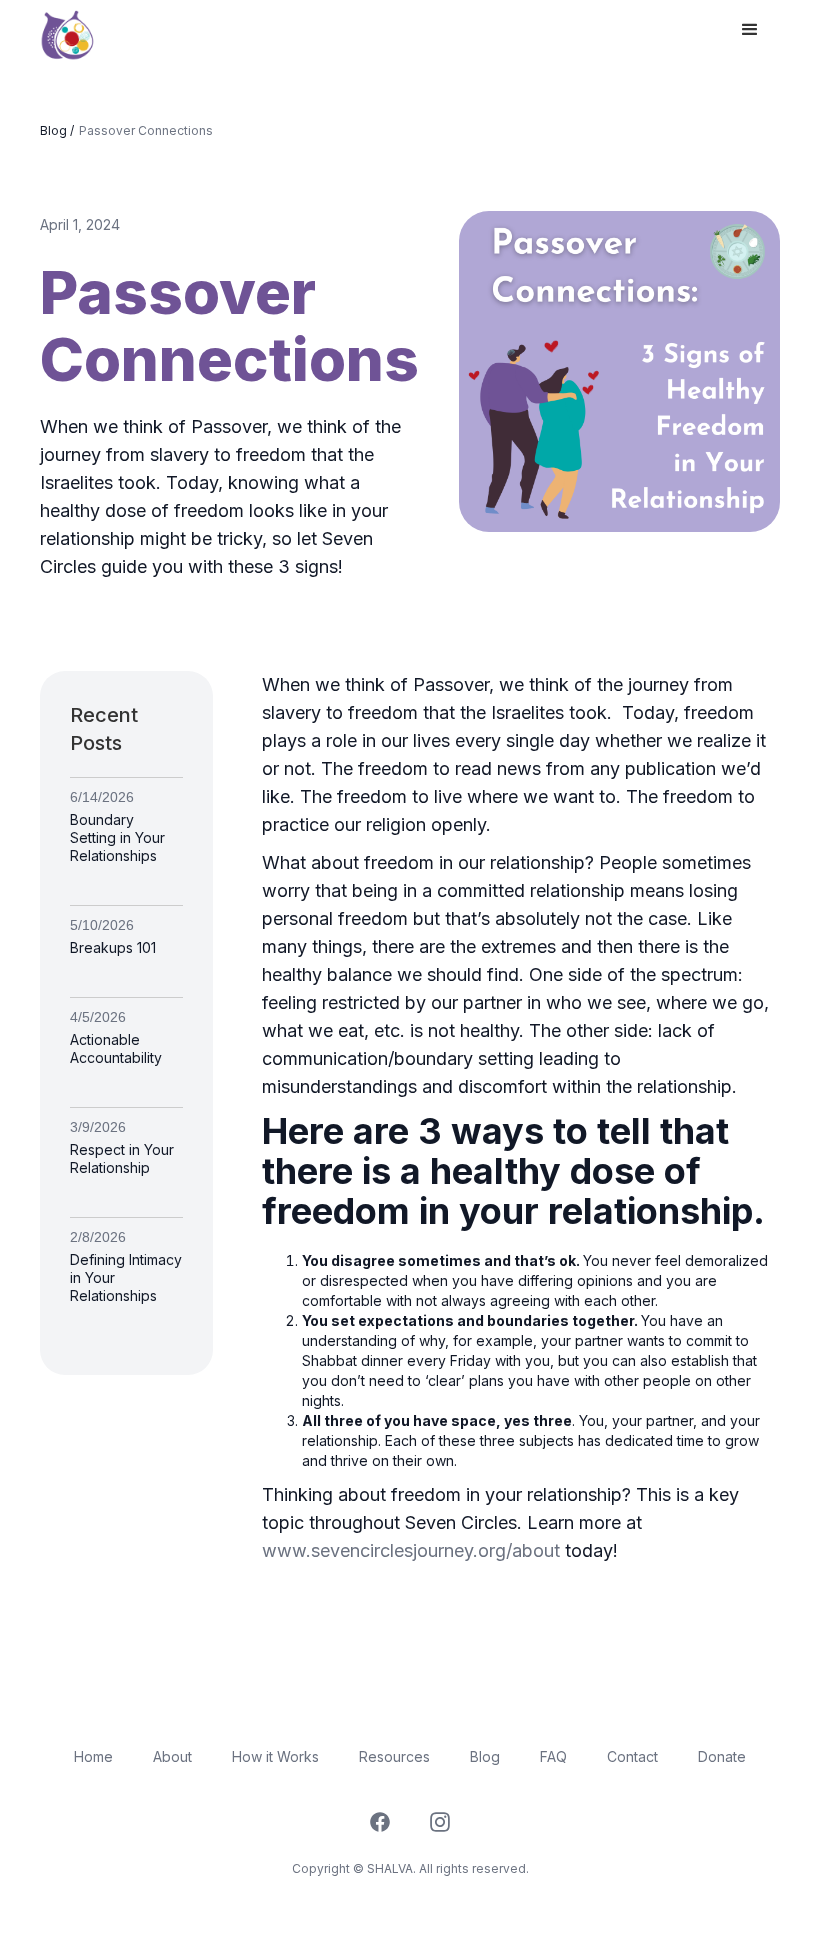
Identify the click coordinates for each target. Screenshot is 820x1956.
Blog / (57, 130)
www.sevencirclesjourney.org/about (411, 1550)
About (172, 1756)
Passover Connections (146, 130)
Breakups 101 (113, 947)
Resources (394, 1756)
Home (93, 1756)
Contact (632, 1756)
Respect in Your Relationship (122, 1158)
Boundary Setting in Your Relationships (117, 837)
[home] (67, 30)
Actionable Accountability (116, 1048)
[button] (750, 30)
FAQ (553, 1756)
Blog (485, 1756)
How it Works (275, 1756)
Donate (722, 1756)
